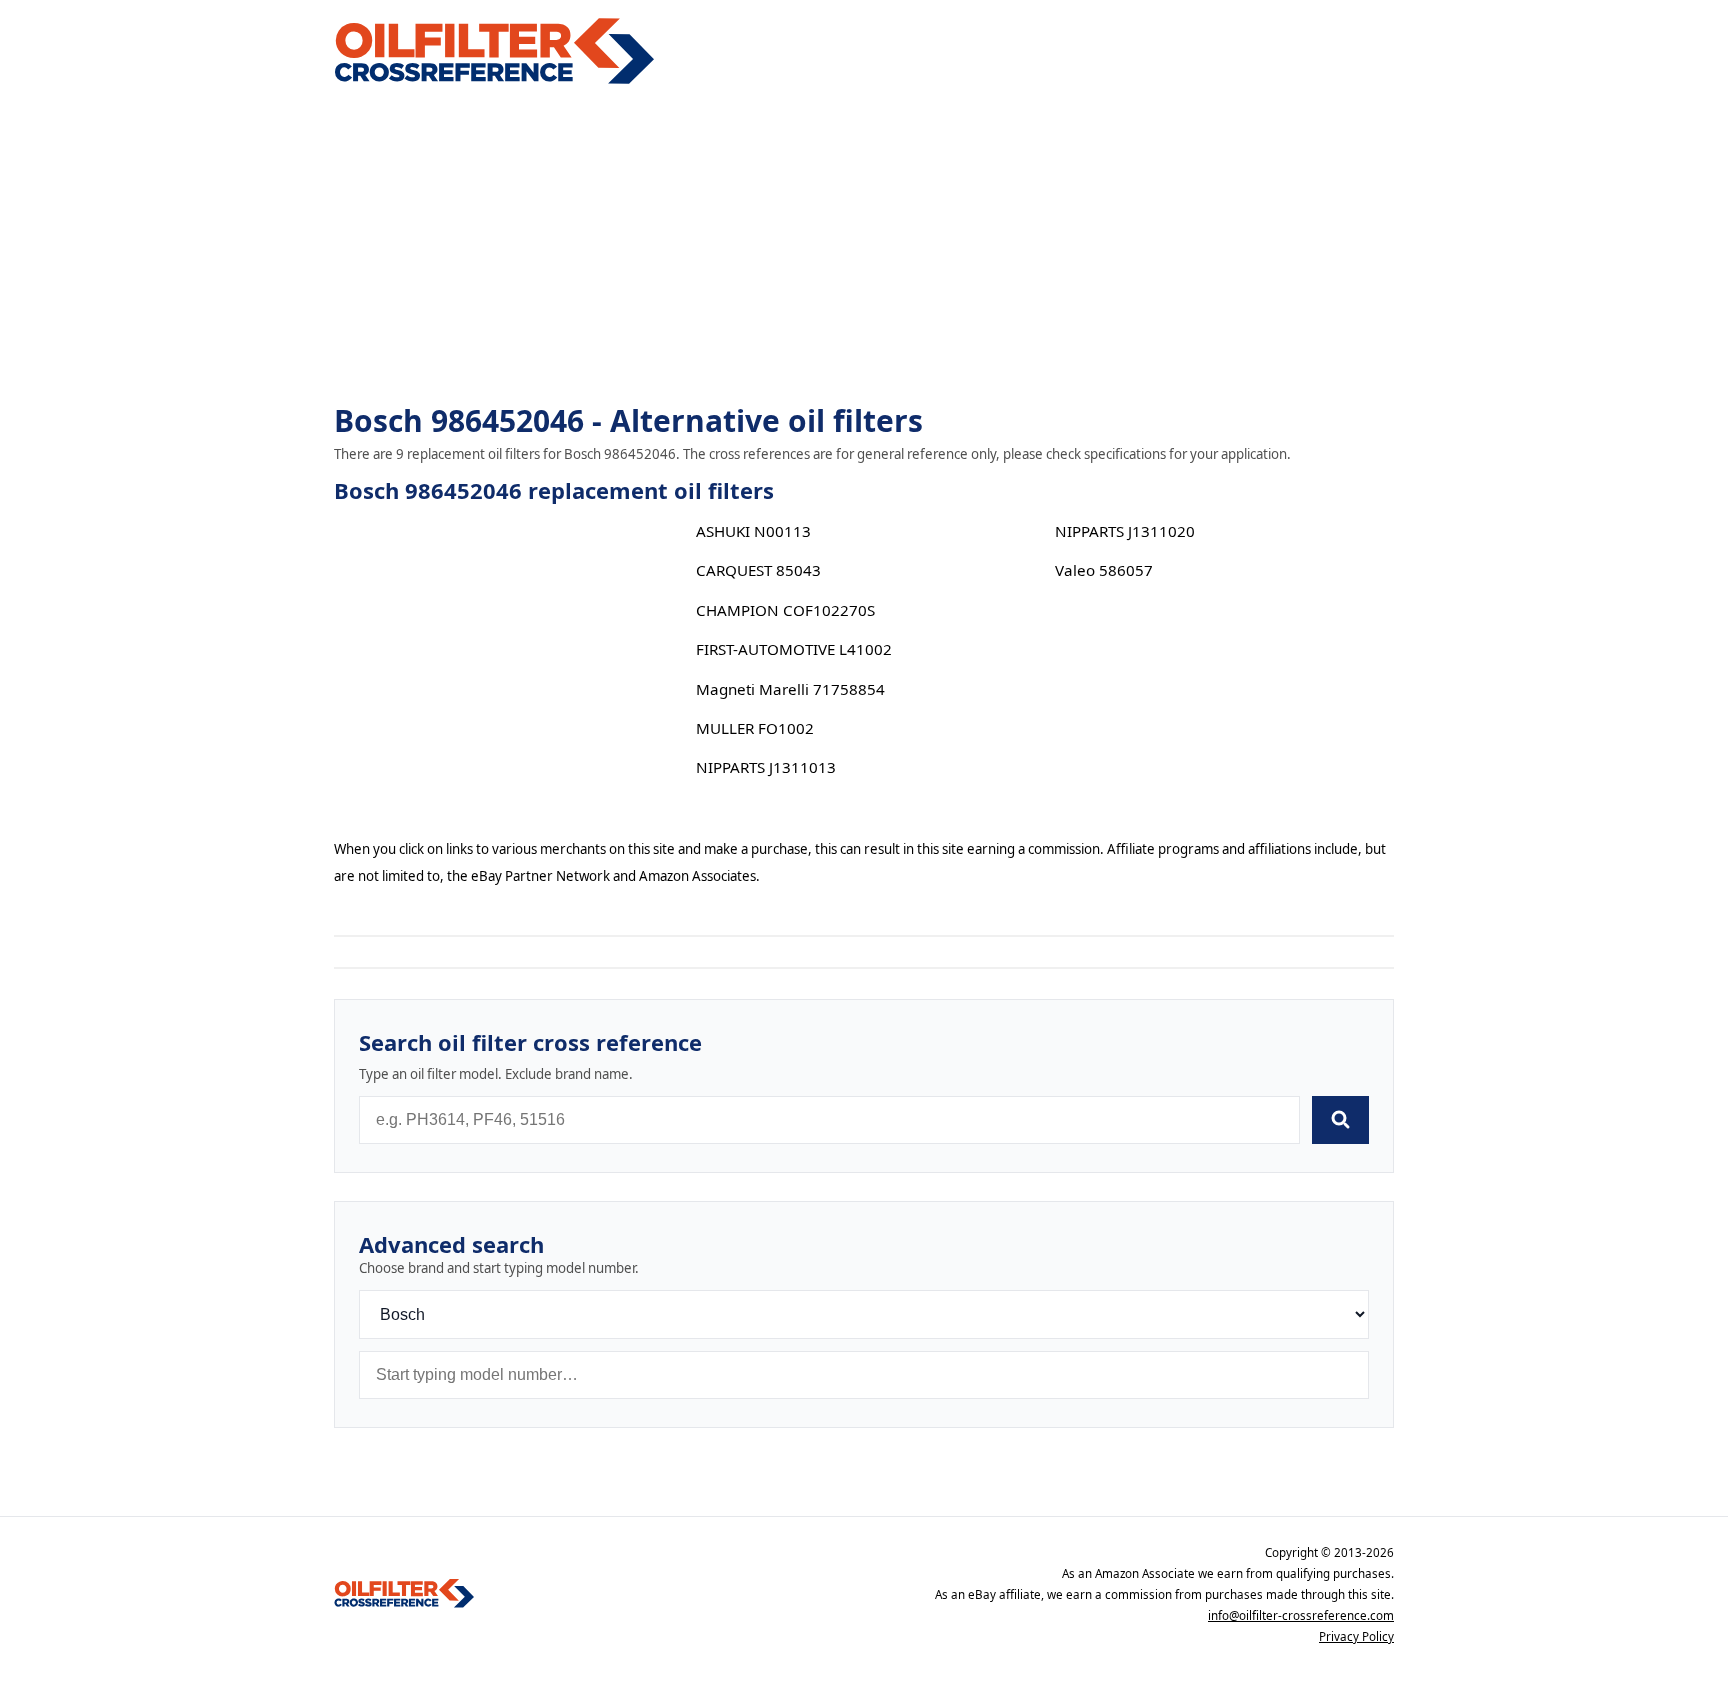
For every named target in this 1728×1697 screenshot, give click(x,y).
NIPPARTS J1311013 (766, 767)
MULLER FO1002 (755, 728)
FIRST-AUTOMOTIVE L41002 (794, 649)
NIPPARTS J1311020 (1125, 531)
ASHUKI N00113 (753, 531)
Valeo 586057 (1104, 570)
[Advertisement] (864, 246)
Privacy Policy (1356, 1636)
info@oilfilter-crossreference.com (1301, 1615)
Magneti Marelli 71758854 (790, 689)
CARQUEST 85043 (758, 570)
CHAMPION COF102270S (785, 610)
